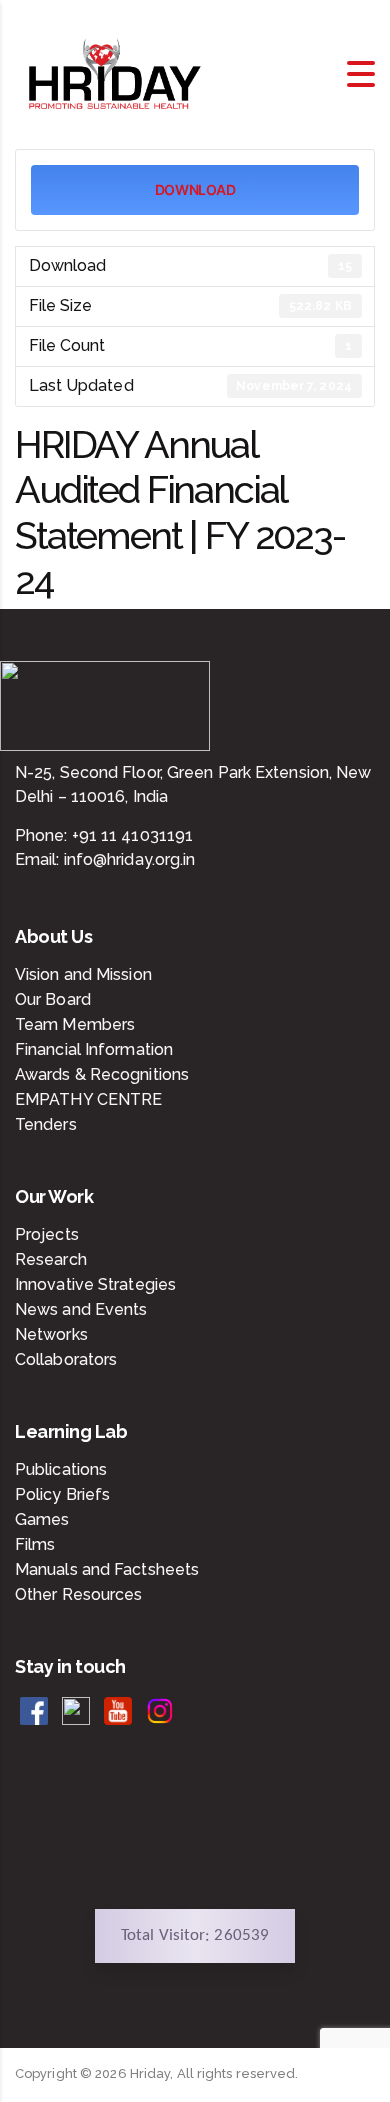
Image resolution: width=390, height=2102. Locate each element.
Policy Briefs (62, 1494)
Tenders (46, 1124)
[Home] (115, 72)
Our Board (53, 999)
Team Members (75, 1024)
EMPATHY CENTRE (88, 1099)
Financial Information (94, 1049)
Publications (61, 1469)
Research (51, 1259)
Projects (47, 1234)
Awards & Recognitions (102, 1074)
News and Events (81, 1309)
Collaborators (66, 1359)
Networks (51, 1334)
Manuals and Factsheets (107, 1569)
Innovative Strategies (95, 1284)
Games (42, 1519)
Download (195, 189)
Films (35, 1544)
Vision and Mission (83, 974)
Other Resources (79, 1594)
